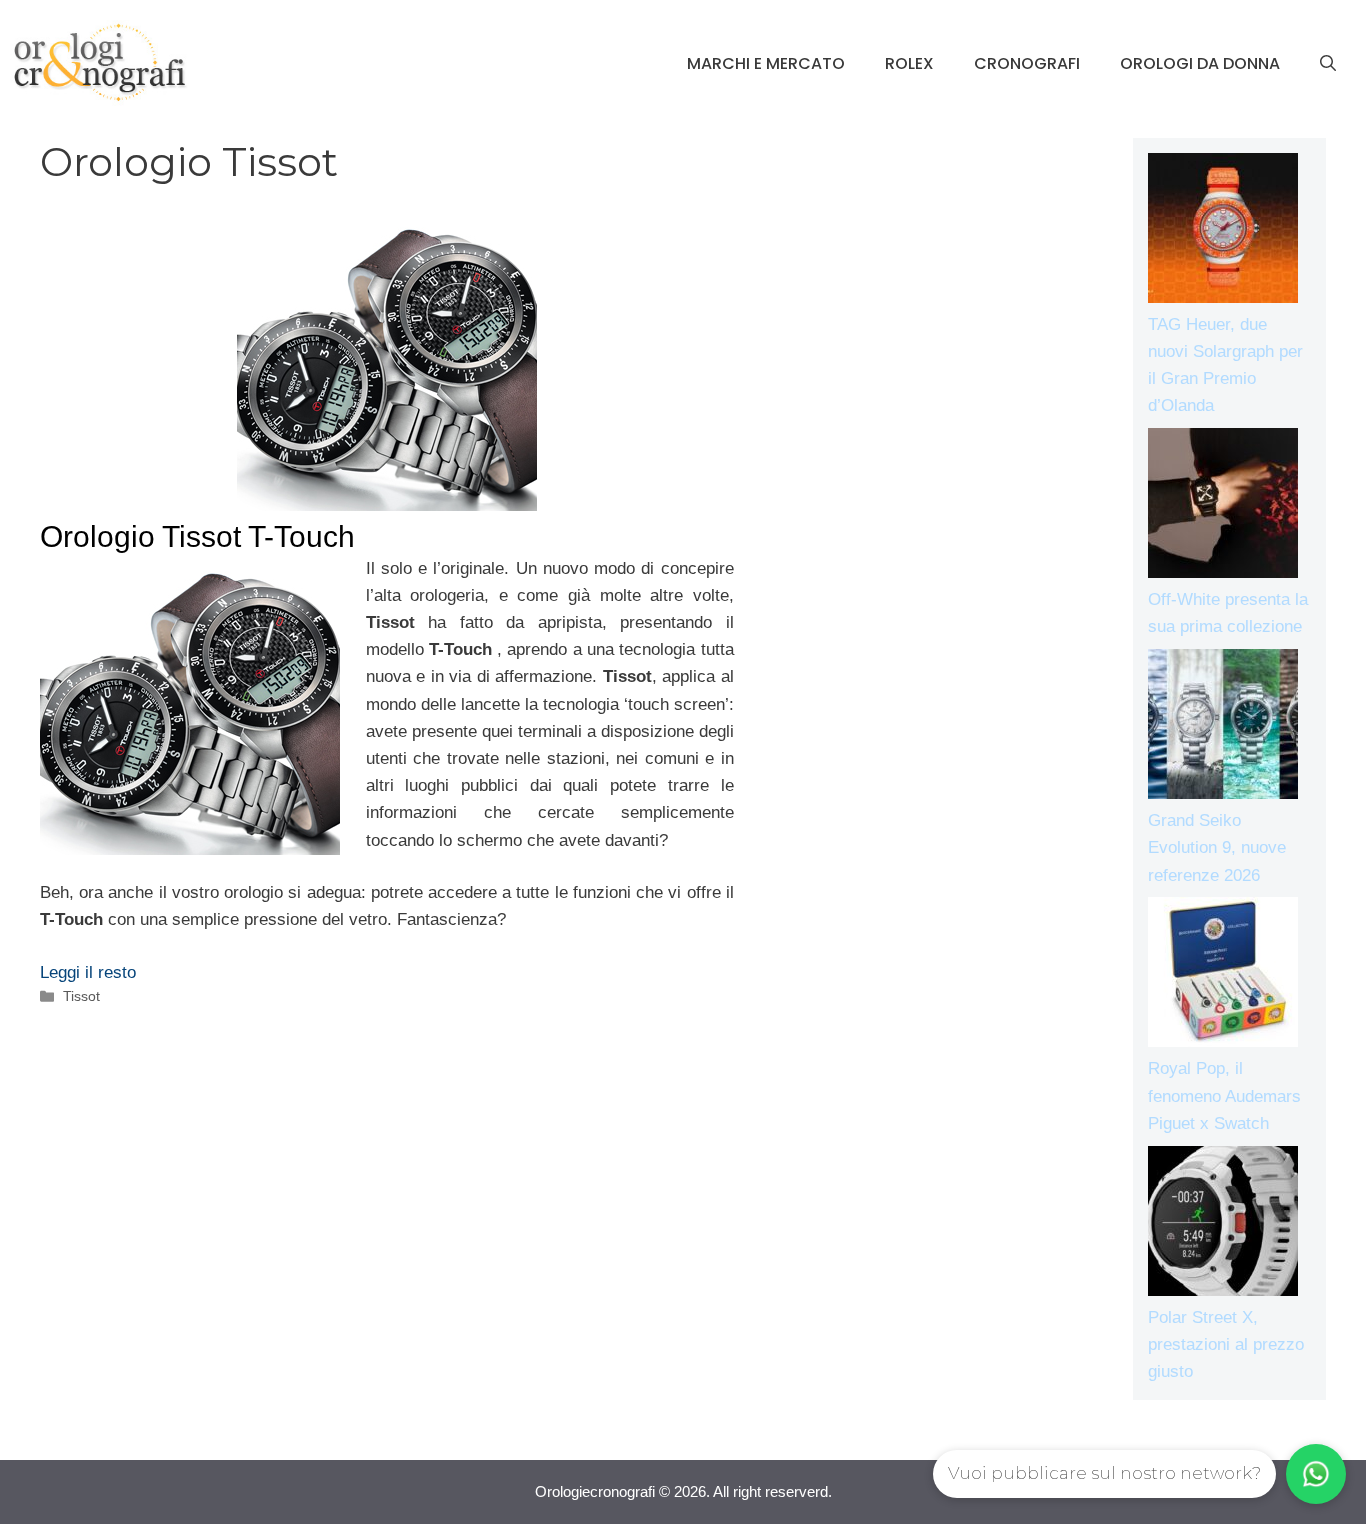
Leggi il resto (88, 972)
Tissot (81, 996)
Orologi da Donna (1200, 63)
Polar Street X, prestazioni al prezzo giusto (1226, 1344)
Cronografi (1027, 63)
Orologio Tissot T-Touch (197, 536)
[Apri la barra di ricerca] (1328, 64)
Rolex (909, 63)
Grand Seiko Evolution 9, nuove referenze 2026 (1217, 847)
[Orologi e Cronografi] (100, 62)
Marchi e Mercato (766, 63)
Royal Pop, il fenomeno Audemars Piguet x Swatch (1224, 1095)
